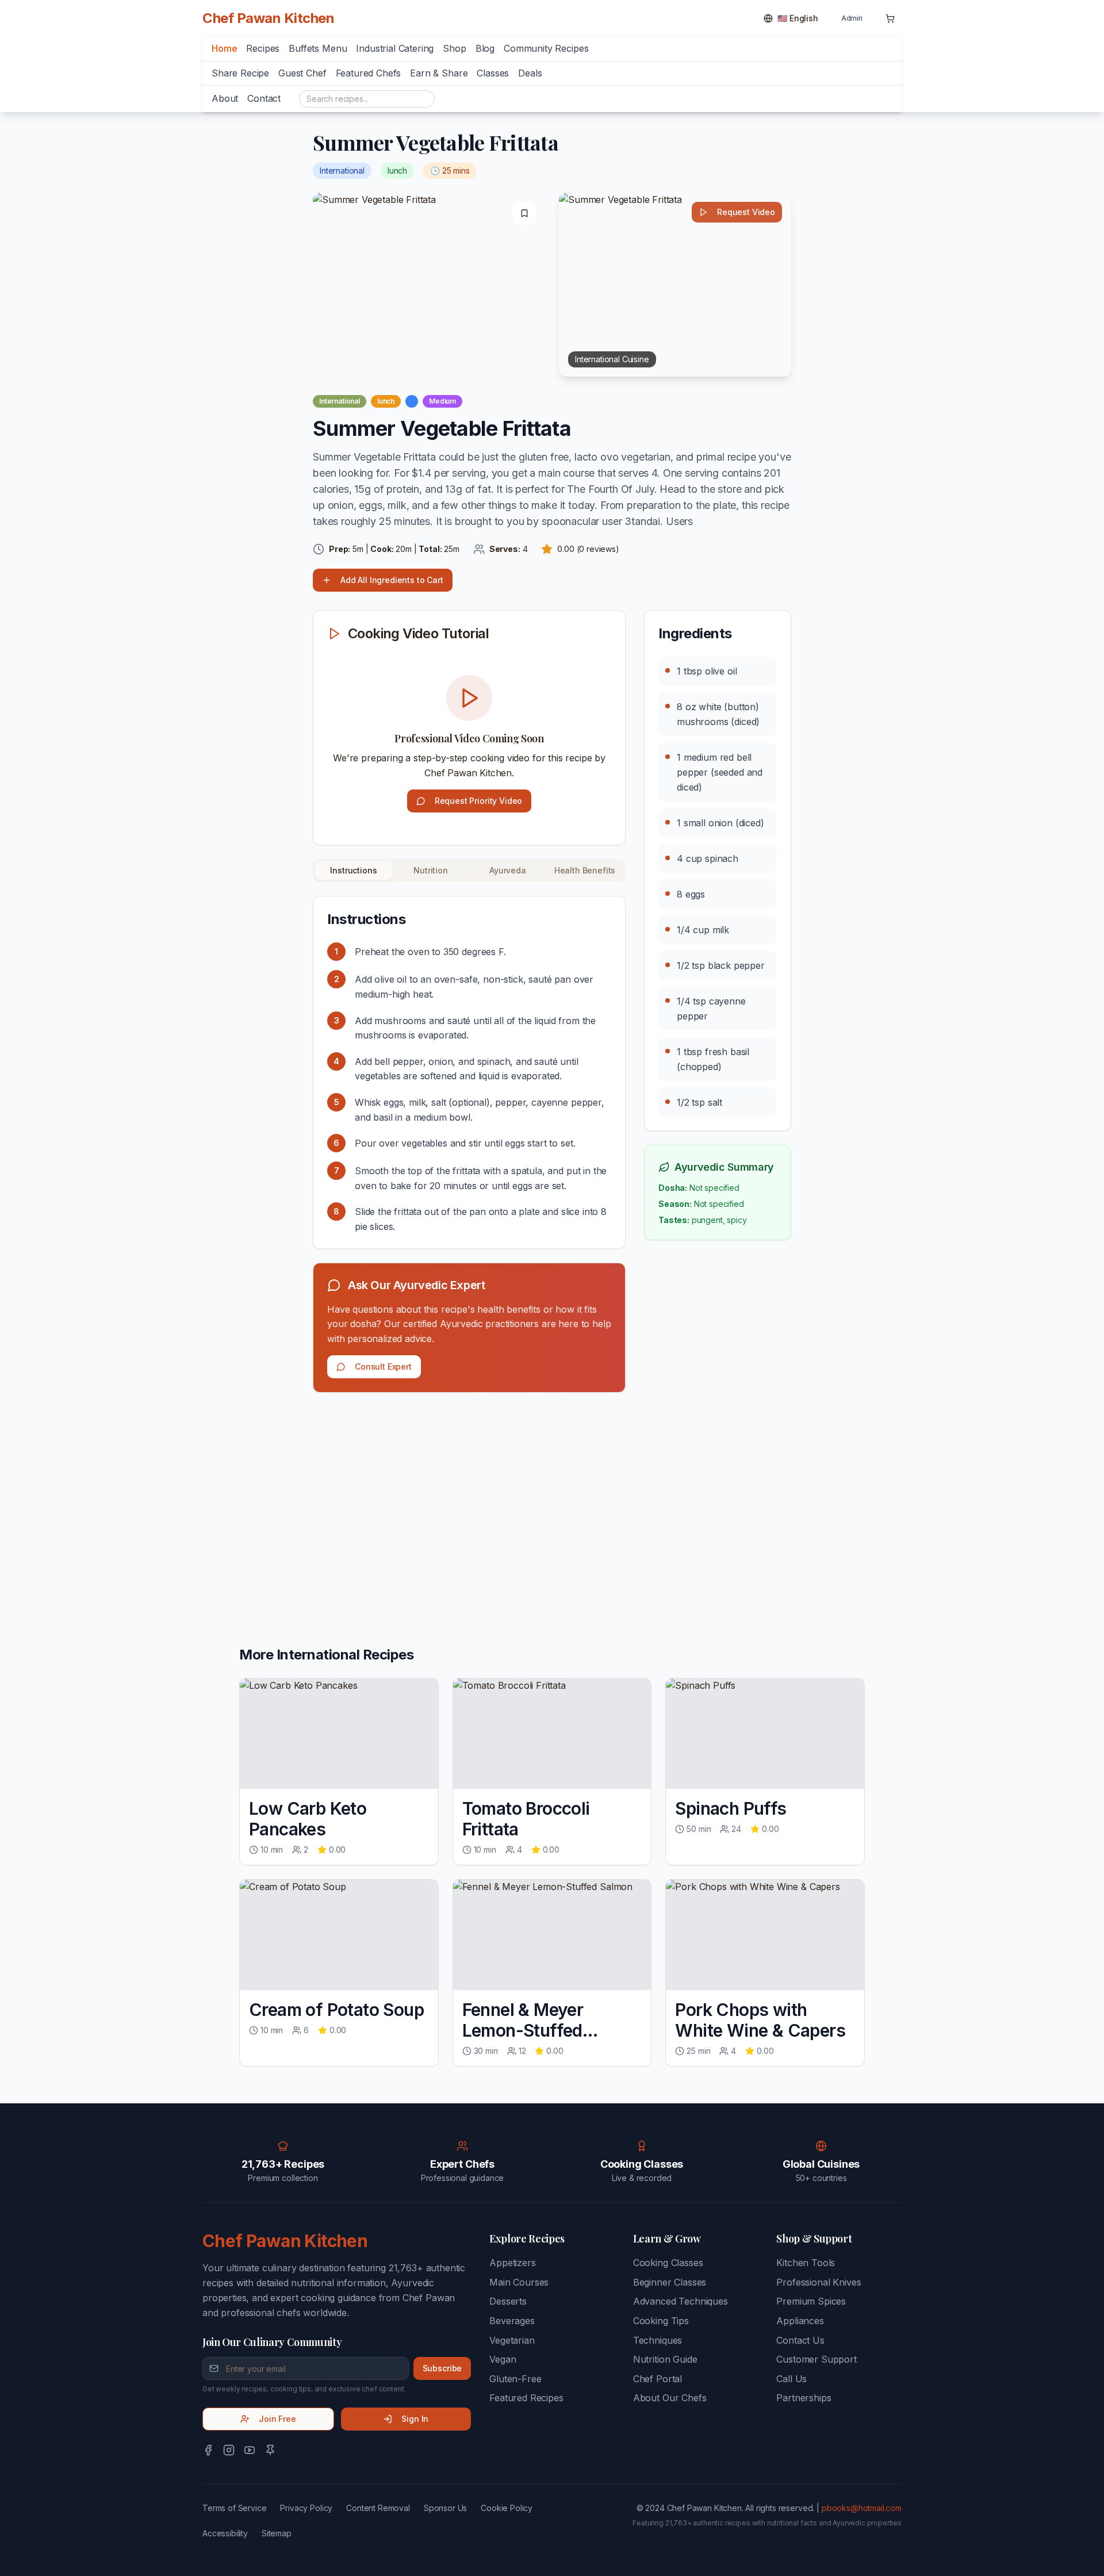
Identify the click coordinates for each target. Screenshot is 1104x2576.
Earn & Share (439, 73)
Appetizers (512, 2263)
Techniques (658, 2340)
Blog (485, 48)
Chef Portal (658, 2379)
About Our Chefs (670, 2398)
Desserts (508, 2301)
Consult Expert (383, 1366)
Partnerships (804, 2398)
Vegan (503, 2359)
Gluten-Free (515, 2379)
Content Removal (378, 2508)
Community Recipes (546, 48)
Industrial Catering (395, 48)
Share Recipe (240, 73)
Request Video (746, 212)
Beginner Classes (670, 2282)
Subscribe (442, 2368)
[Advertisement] (469, 1492)
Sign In (415, 2419)
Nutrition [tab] (431, 870)
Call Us (791, 2379)
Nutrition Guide (665, 2359)
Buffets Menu (318, 48)
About (225, 98)
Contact (264, 98)
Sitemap (277, 2533)
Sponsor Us (445, 2508)
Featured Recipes (526, 2398)
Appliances (800, 2321)
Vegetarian (512, 2340)
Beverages (512, 2321)
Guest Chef (302, 73)
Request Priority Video (478, 801)
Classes (493, 73)
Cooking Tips (661, 2321)
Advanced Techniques (681, 2301)
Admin (852, 18)
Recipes (263, 48)
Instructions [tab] (353, 870)
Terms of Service (234, 2508)
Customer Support (816, 2359)
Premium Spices (811, 2301)
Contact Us (800, 2340)
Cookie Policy (507, 2508)
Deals (530, 73)
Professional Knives (819, 2282)
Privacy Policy (306, 2508)
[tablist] (469, 871)
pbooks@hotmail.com (862, 2508)
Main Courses (519, 2282)
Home (224, 48)
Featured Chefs (369, 73)
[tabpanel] (469, 1072)
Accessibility (225, 2533)
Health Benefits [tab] (585, 870)
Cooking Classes (668, 2263)
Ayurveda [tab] (508, 870)
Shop (454, 48)
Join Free (277, 2419)
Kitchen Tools (806, 2263)
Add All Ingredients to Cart (392, 580)
